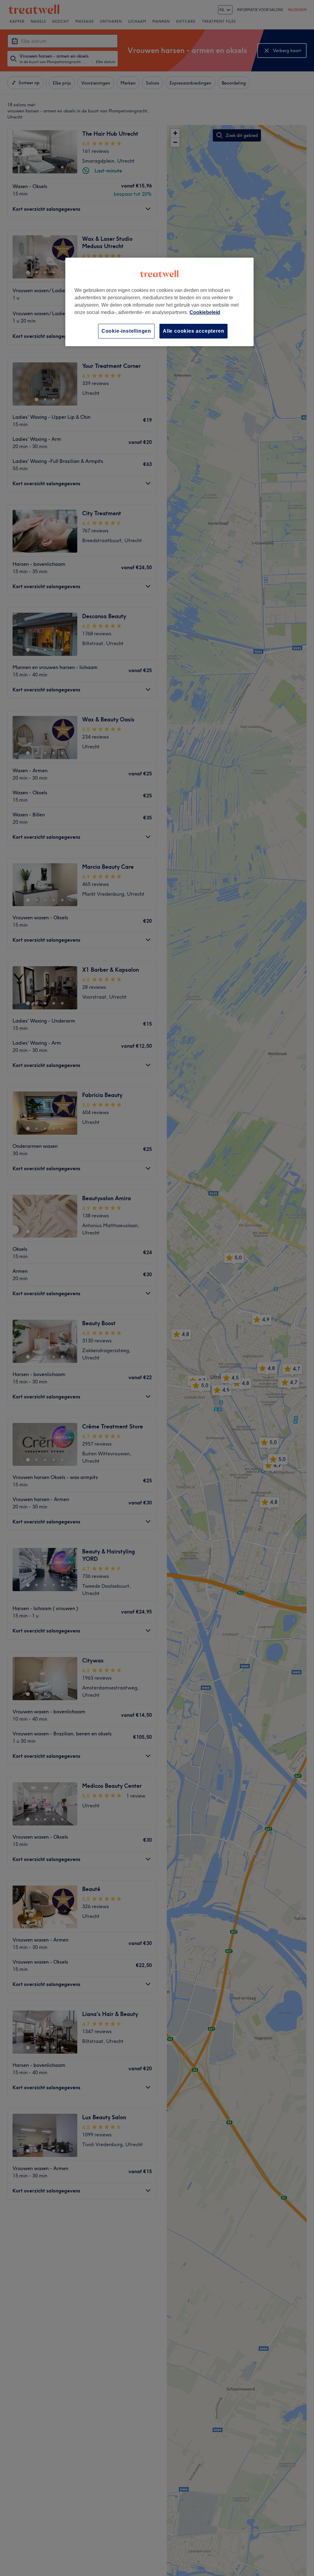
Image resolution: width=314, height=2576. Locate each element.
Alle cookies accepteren (193, 331)
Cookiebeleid (205, 312)
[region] (159, 302)
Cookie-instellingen (126, 331)
